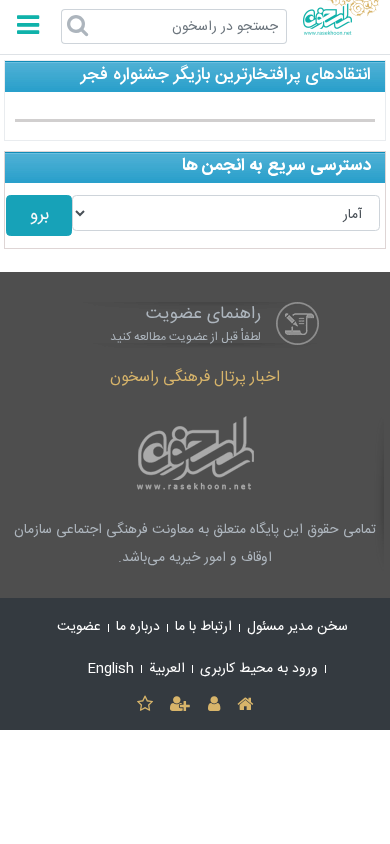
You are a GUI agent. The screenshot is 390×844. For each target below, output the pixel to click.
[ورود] (213, 705)
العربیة (167, 669)
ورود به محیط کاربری (259, 669)
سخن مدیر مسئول (297, 627)
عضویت (79, 627)
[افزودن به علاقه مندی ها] (144, 705)
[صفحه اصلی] (244, 705)
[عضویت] (180, 705)
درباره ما (138, 627)
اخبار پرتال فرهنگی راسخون (195, 377)
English (111, 669)
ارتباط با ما (203, 627)
